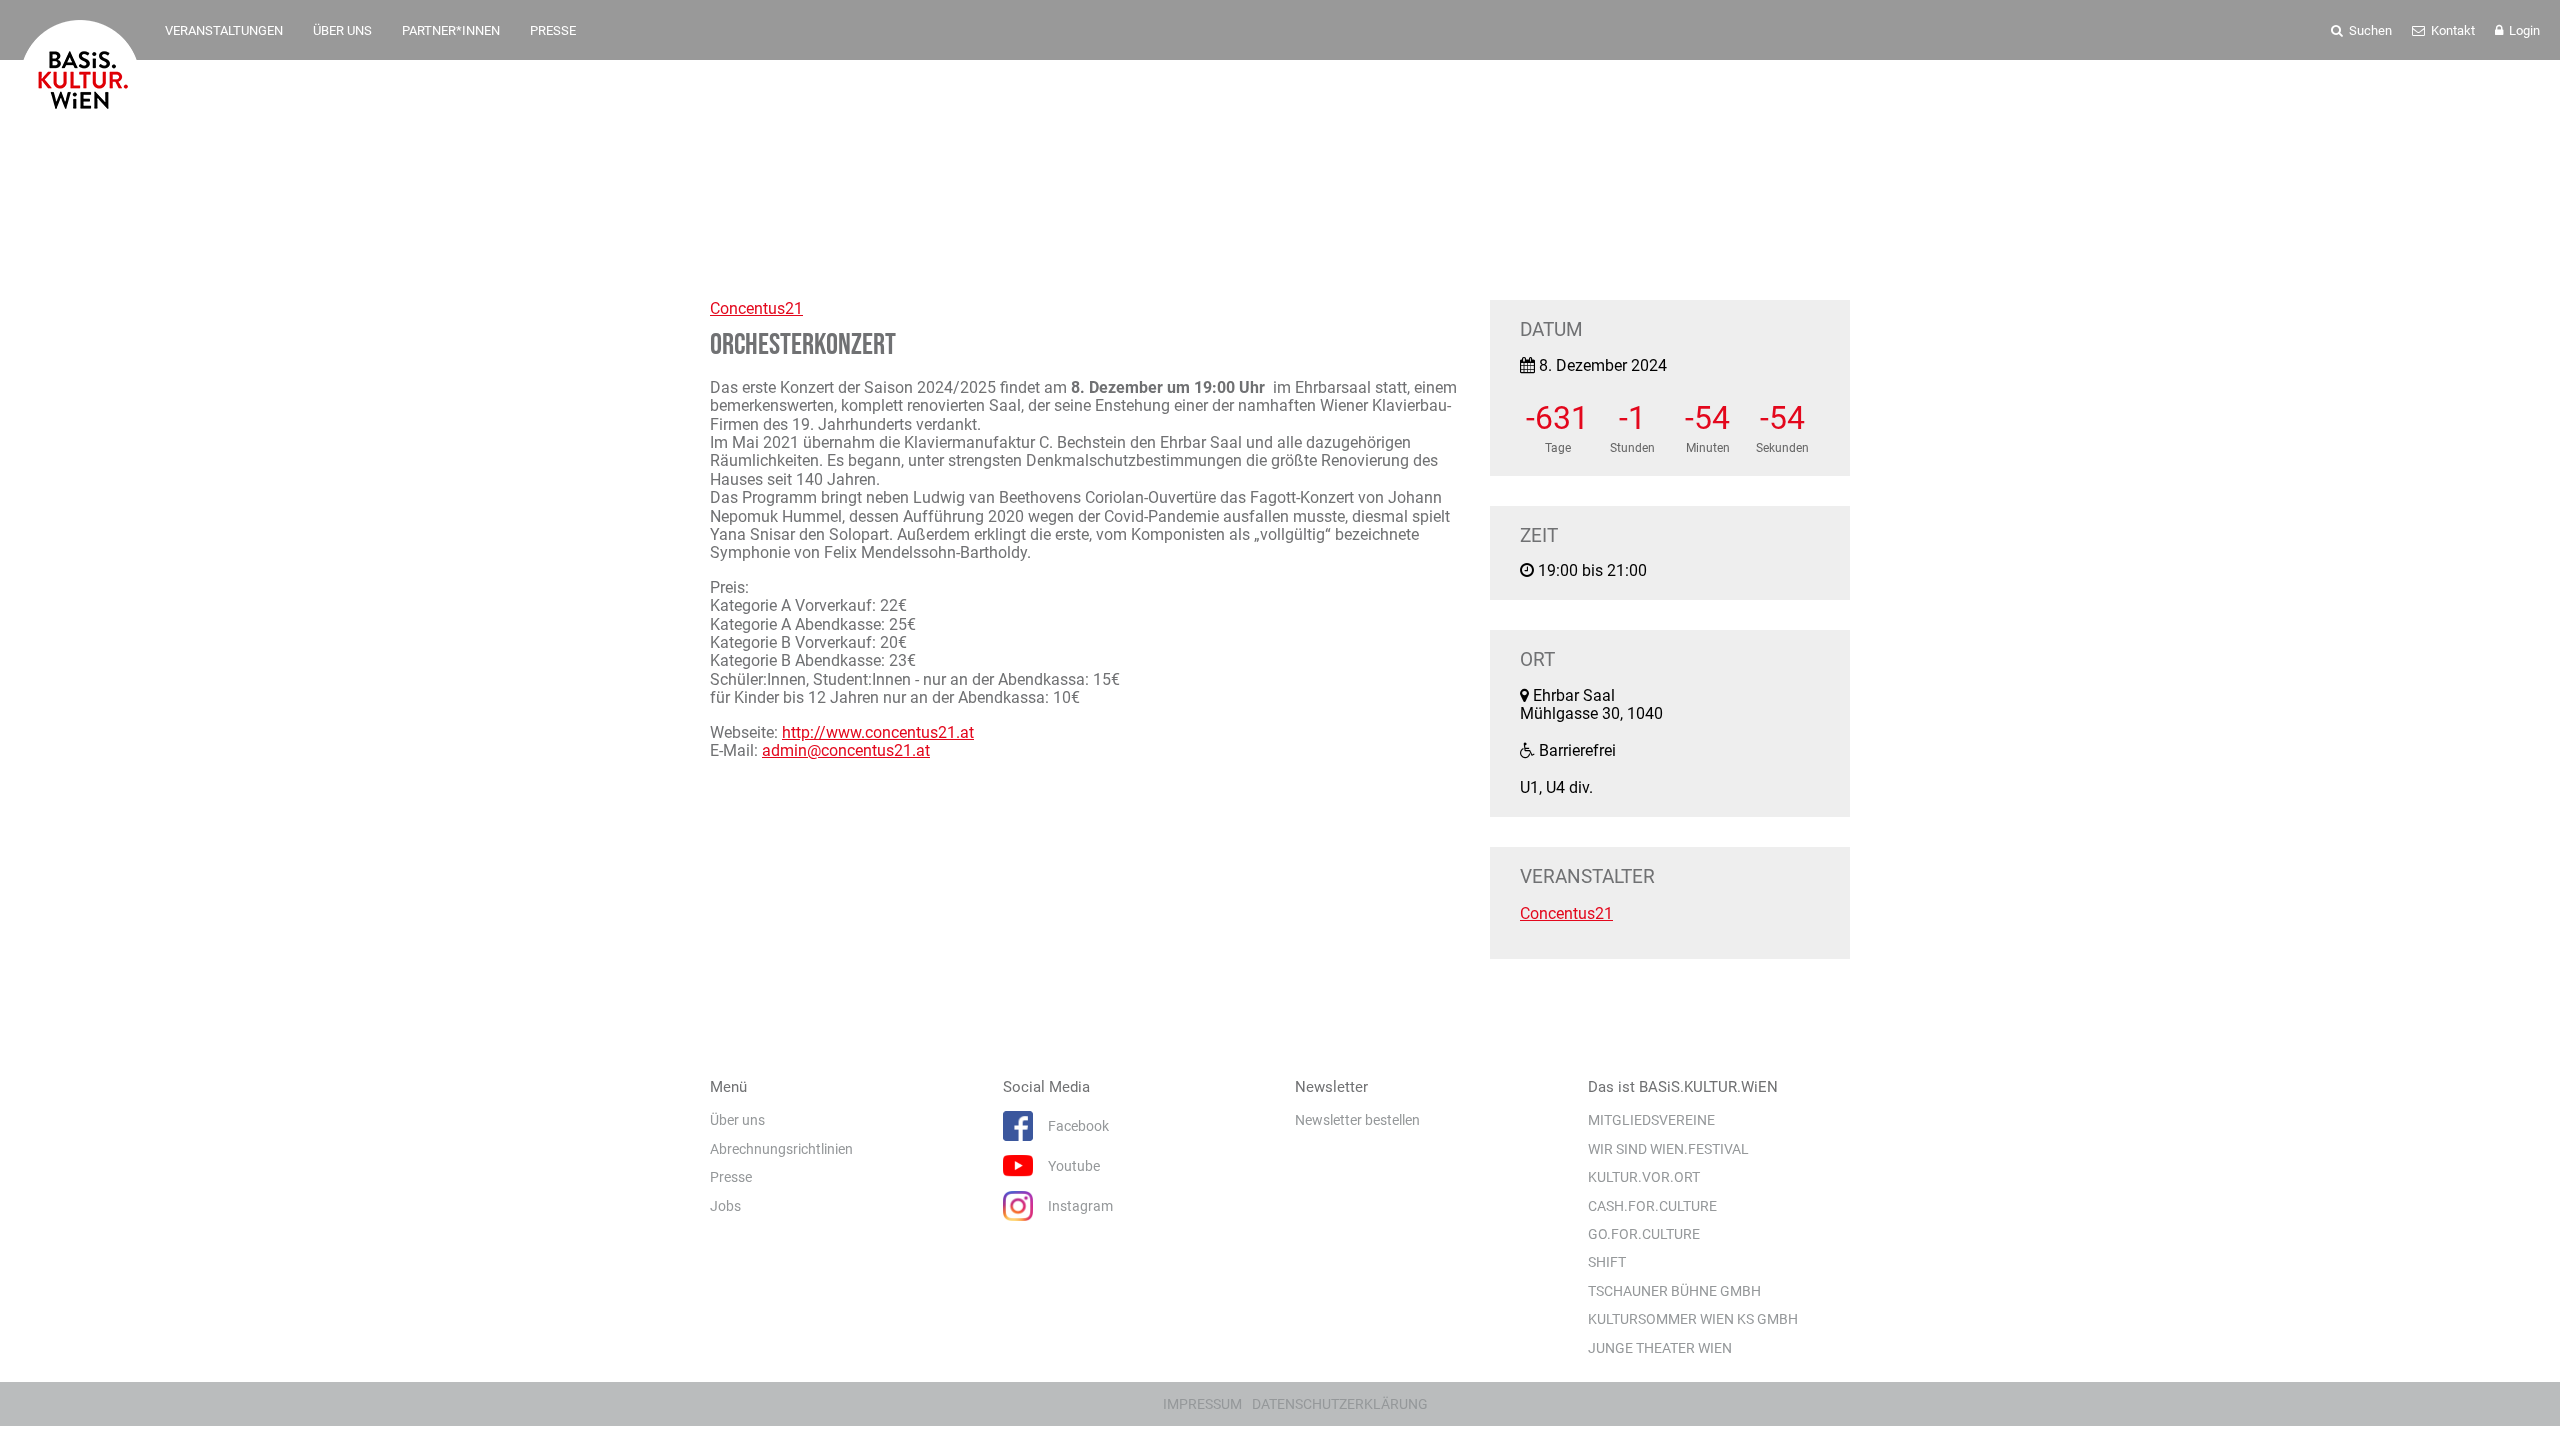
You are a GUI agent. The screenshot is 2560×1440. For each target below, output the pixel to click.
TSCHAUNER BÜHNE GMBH (1674, 1291)
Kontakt (2451, 30)
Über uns (737, 1120)
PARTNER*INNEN (451, 30)
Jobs (725, 1206)
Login (2523, 30)
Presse (731, 1177)
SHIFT (1607, 1262)
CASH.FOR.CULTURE (1652, 1206)
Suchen (2369, 30)
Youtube (1074, 1166)
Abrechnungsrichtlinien (781, 1149)
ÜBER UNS (342, 30)
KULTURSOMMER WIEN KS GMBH (1693, 1319)
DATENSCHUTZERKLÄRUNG (1340, 1404)
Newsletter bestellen (1357, 1120)
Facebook (1078, 1126)
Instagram (1080, 1206)
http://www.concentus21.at (878, 732)
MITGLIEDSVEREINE (1651, 1120)
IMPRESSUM (1202, 1404)
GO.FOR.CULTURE (1644, 1234)
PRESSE (553, 30)
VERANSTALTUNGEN (224, 30)
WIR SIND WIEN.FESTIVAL (1668, 1149)
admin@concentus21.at (846, 750)
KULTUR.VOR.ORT (1644, 1177)
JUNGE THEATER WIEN (1660, 1348)
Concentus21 (756, 308)
